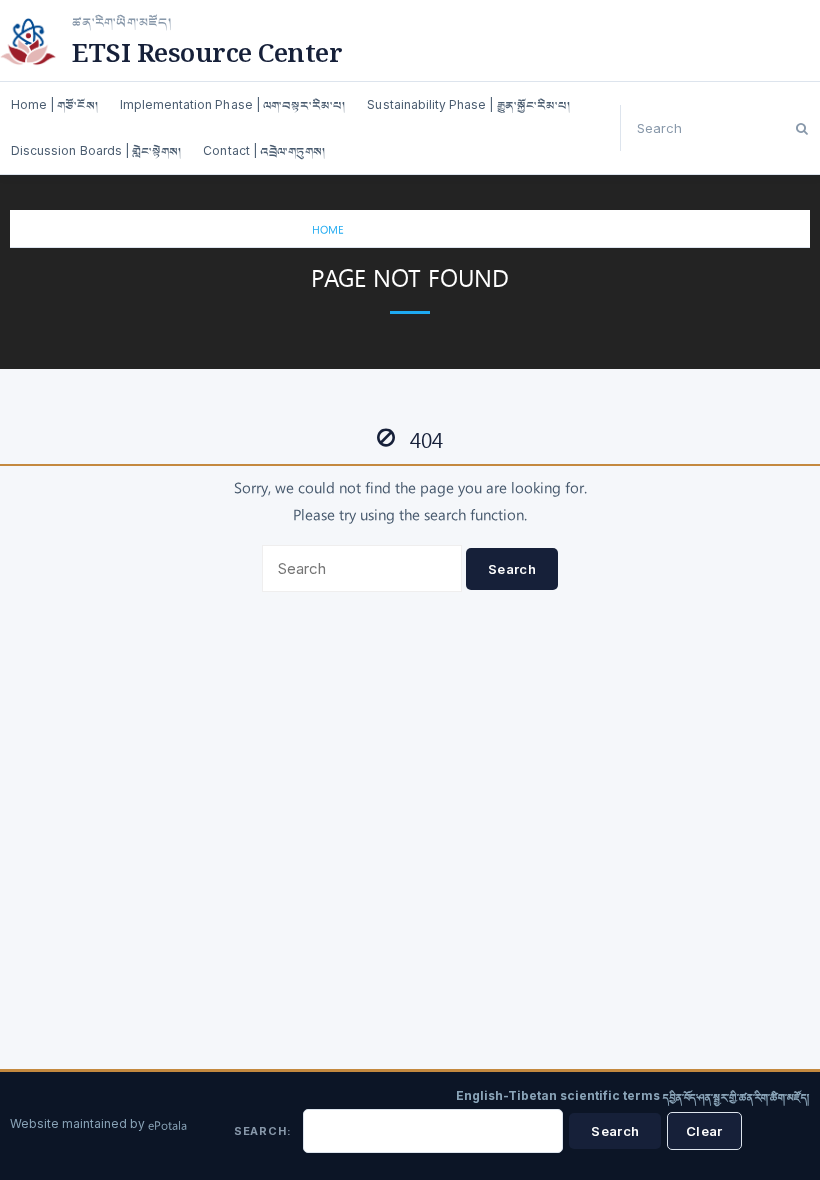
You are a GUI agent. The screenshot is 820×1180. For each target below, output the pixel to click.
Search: (263, 1131)
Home (328, 231)
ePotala (167, 1127)
